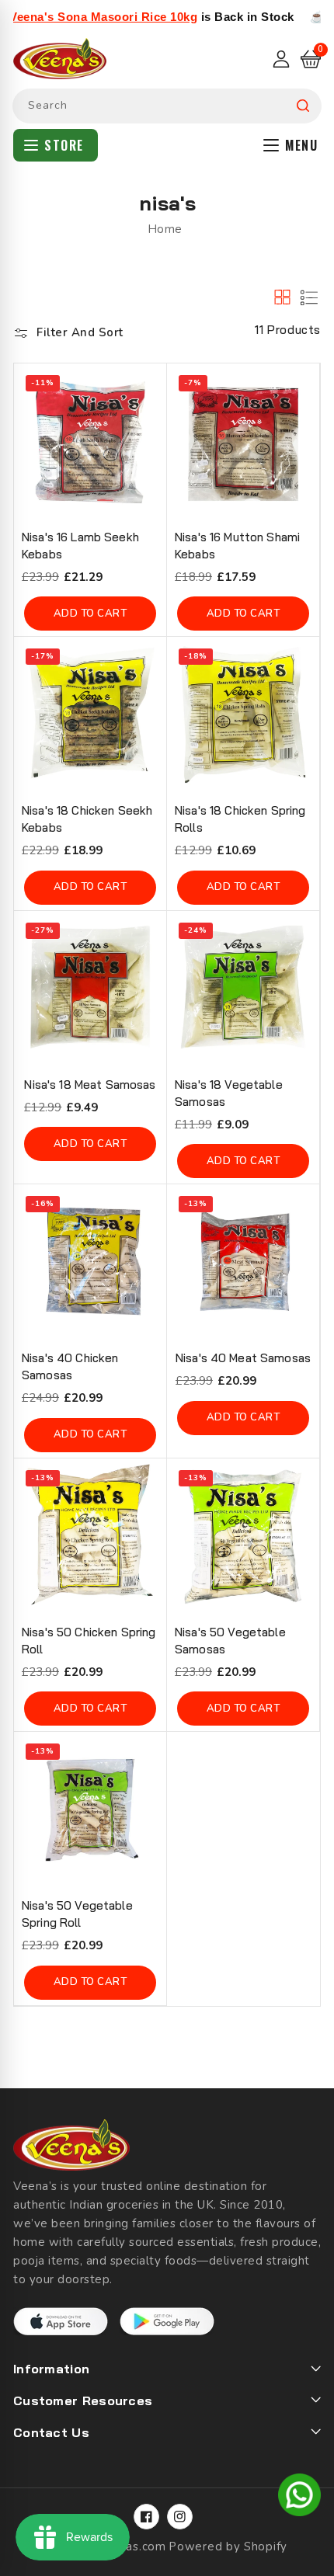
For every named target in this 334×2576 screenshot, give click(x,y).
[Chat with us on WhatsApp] (299, 2498)
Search (303, 106)
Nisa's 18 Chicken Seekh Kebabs (87, 819)
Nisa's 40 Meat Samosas (243, 1358)
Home (165, 229)
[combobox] (167, 106)
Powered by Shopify (228, 2546)
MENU (301, 145)
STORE (64, 145)
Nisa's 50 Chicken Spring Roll (89, 1641)
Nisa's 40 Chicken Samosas (70, 1366)
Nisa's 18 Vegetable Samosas (229, 1093)
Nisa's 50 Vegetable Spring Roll (77, 1914)
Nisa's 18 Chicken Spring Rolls (240, 819)
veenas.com (132, 2546)
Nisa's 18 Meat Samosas (90, 1085)
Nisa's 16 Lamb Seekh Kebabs (80, 546)
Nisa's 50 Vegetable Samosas (230, 1641)
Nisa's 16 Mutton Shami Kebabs (237, 546)
